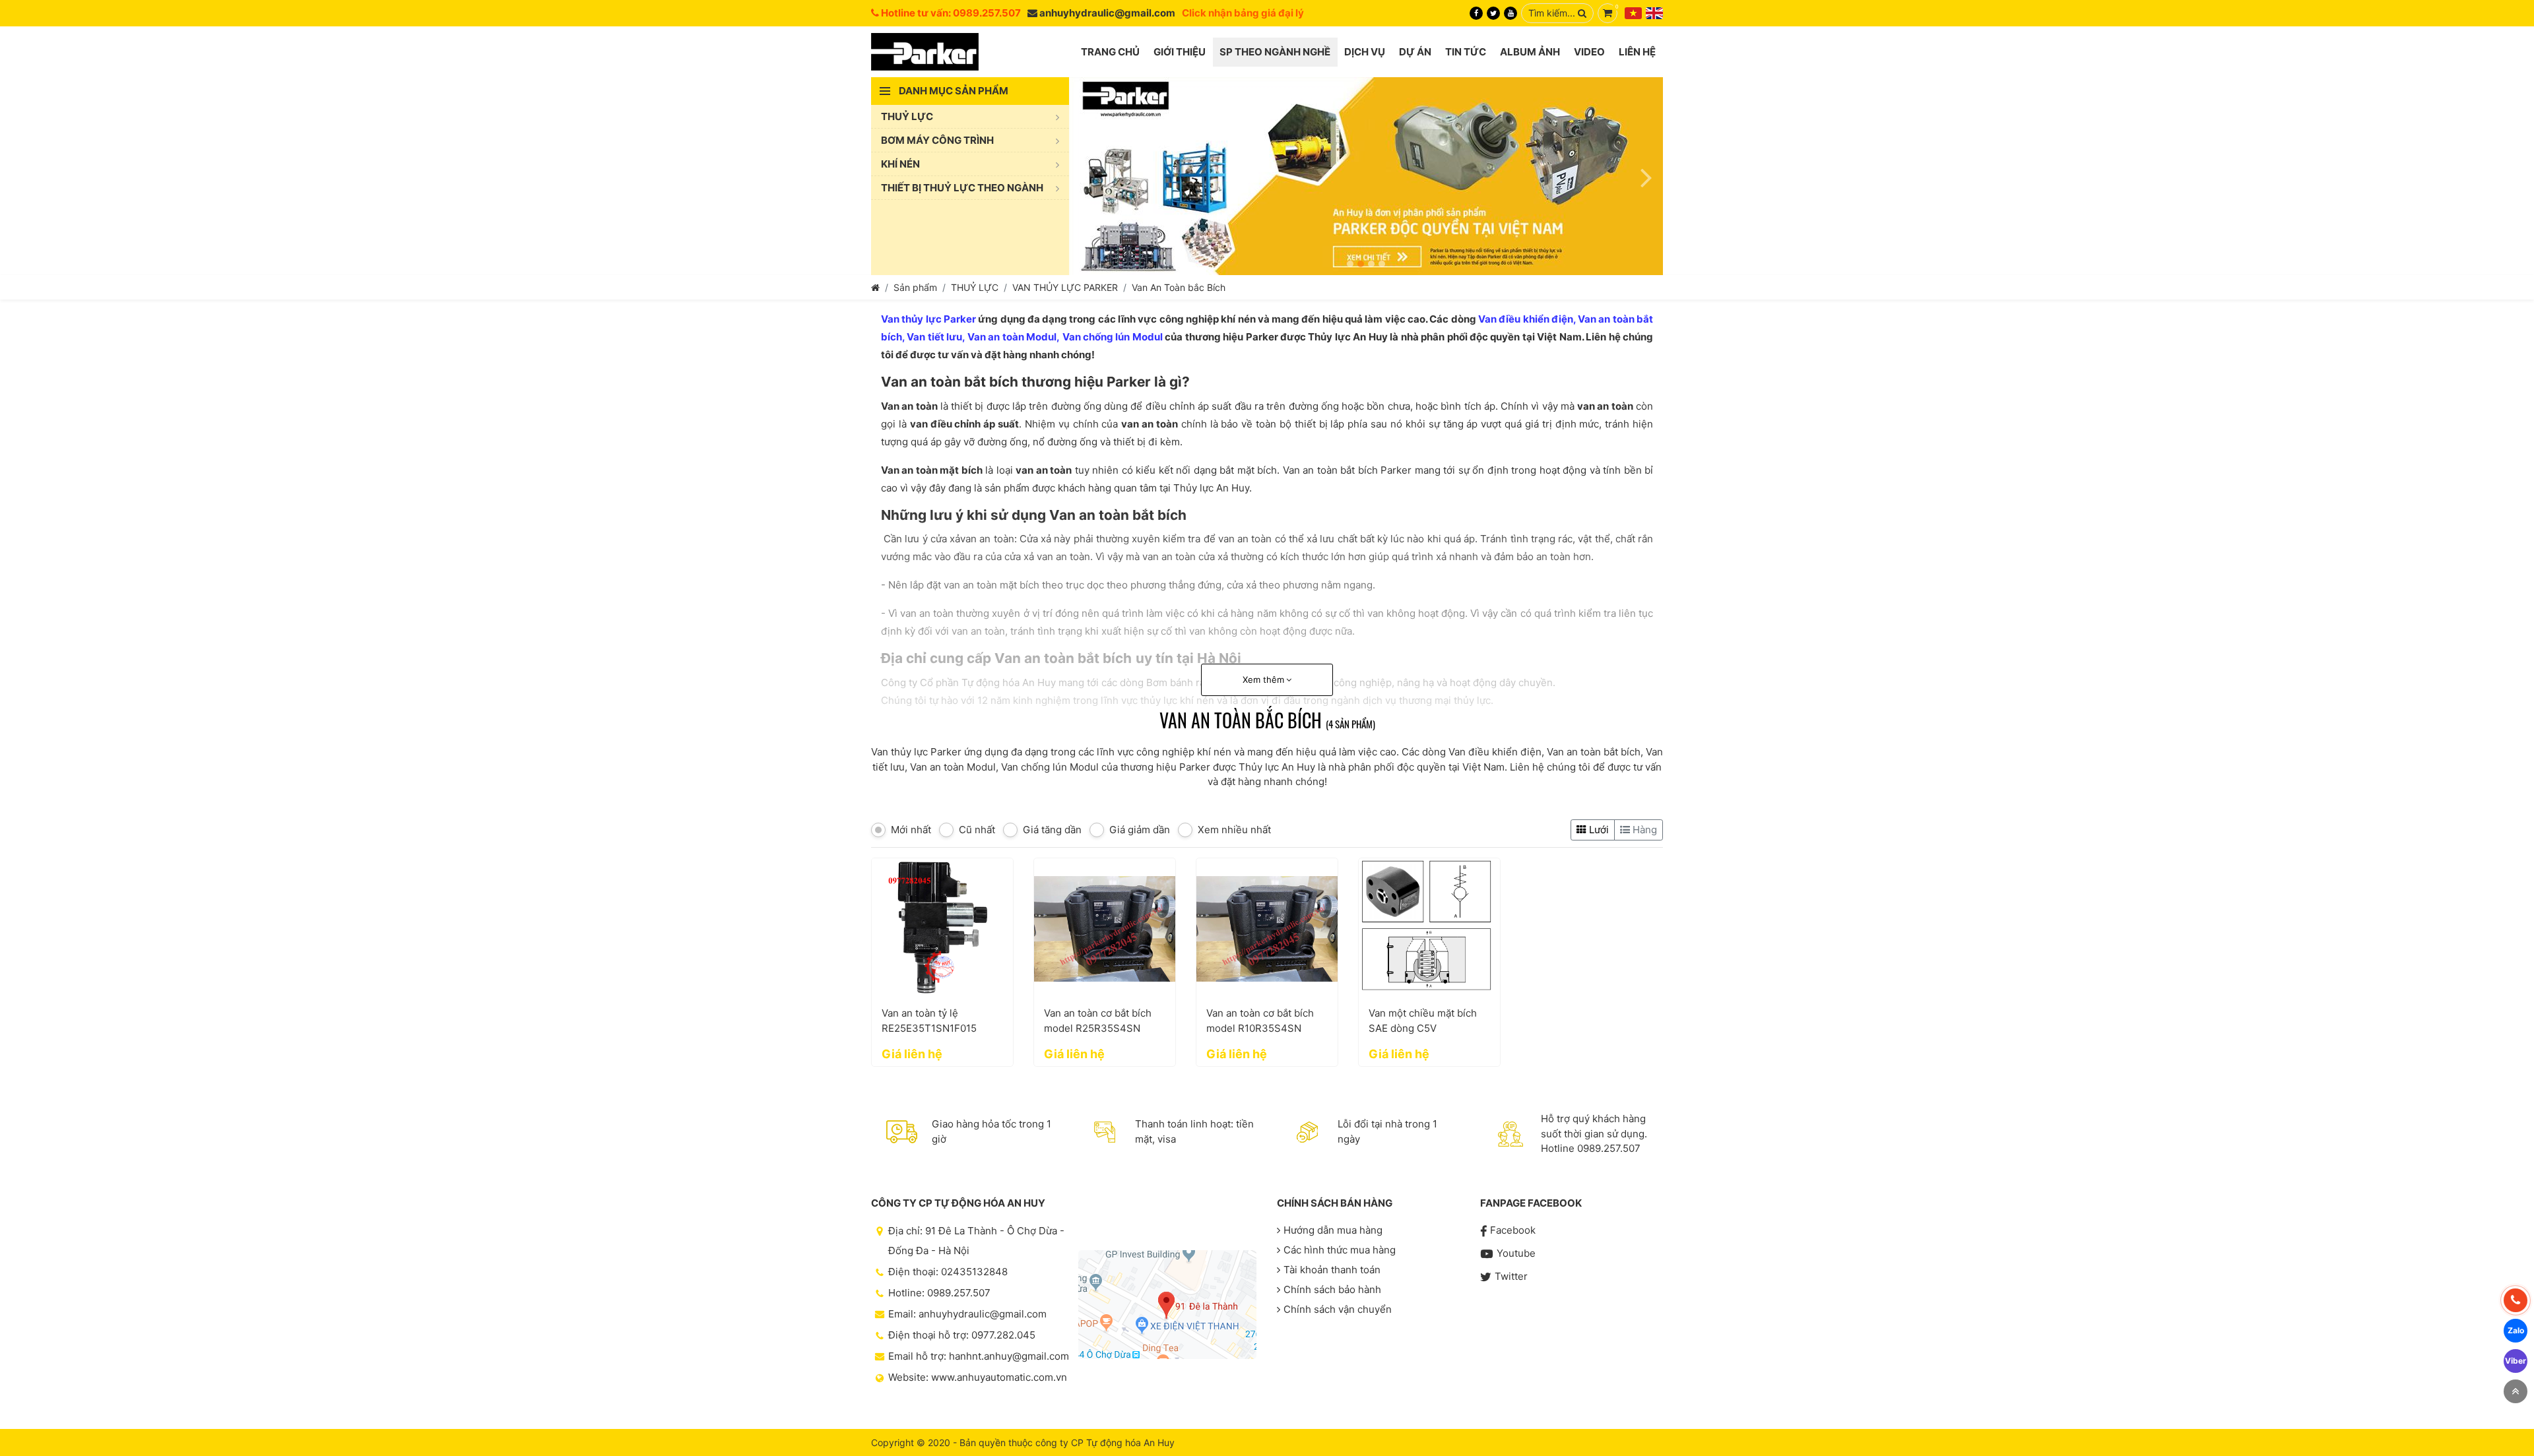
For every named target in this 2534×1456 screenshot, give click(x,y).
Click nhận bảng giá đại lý (1243, 13)
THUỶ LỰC (975, 287)
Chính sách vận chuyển (1338, 1309)
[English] (1654, 13)
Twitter (1511, 1276)
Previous (1086, 176)
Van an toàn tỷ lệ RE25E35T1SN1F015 (929, 1021)
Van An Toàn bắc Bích (1179, 287)
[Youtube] (1511, 13)
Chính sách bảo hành (1332, 1289)
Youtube (1516, 1253)
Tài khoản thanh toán (1332, 1270)
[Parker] (925, 52)
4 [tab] (1382, 264)
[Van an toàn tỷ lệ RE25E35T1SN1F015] (942, 929)
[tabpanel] (1366, 176)
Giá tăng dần (1052, 830)
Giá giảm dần (1140, 830)
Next (1646, 176)
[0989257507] (2516, 1300)
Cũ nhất (977, 830)
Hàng (1643, 830)
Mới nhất (911, 830)
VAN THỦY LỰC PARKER (1065, 287)
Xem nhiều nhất (1234, 830)
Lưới (1598, 830)
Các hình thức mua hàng (1340, 1250)
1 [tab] (1350, 264)
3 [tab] (1371, 264)
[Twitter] (1493, 13)
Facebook (1513, 1230)
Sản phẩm (915, 287)
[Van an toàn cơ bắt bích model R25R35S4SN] (1105, 929)
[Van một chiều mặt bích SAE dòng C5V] (1429, 929)
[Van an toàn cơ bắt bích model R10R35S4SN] (1267, 929)
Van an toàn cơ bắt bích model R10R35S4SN (1260, 1021)
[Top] (2516, 1391)
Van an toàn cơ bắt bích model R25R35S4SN (1098, 1021)
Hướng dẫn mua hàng (1333, 1230)
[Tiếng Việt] (1633, 13)
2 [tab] (1361, 264)
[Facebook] (1476, 13)
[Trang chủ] (875, 287)
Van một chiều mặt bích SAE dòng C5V (1423, 1021)
